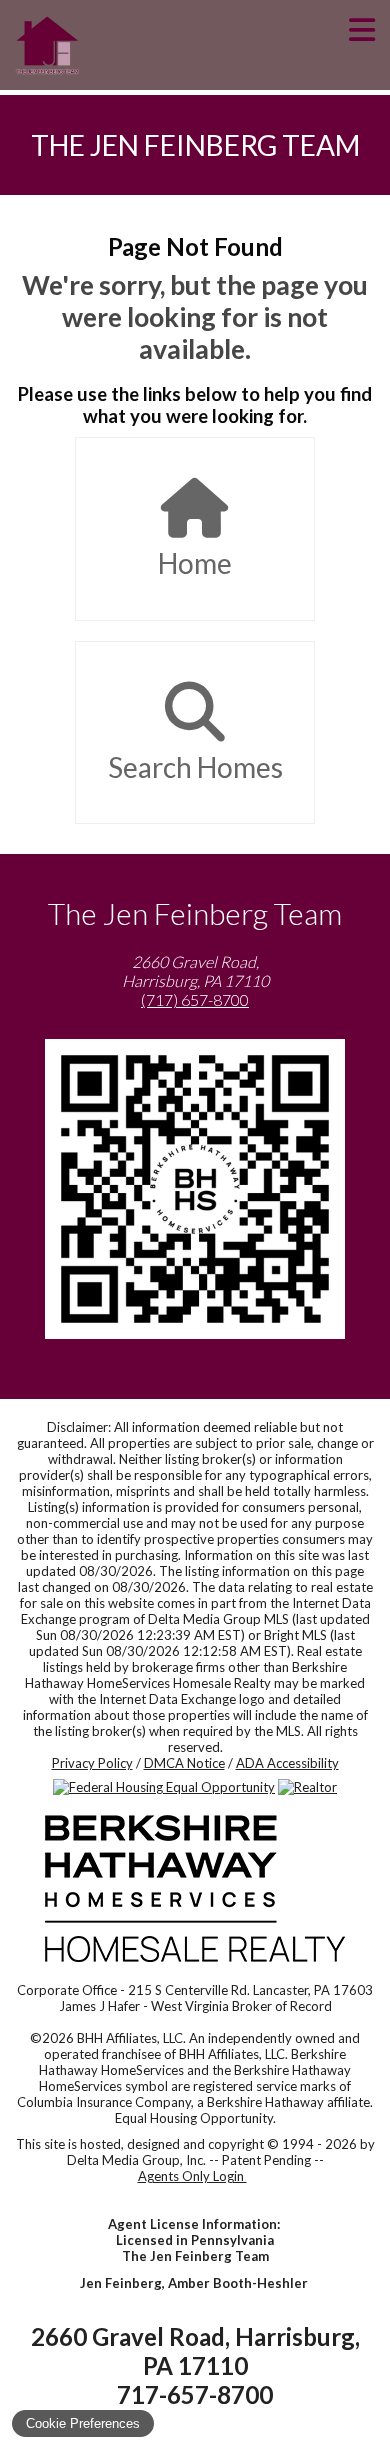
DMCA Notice (184, 1763)
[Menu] (362, 45)
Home (195, 563)
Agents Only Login (192, 2176)
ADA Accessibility (287, 1763)
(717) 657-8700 (195, 999)
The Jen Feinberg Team (195, 145)
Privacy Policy (92, 1763)
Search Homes (195, 767)
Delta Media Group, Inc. (136, 2160)
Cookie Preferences (83, 2423)
